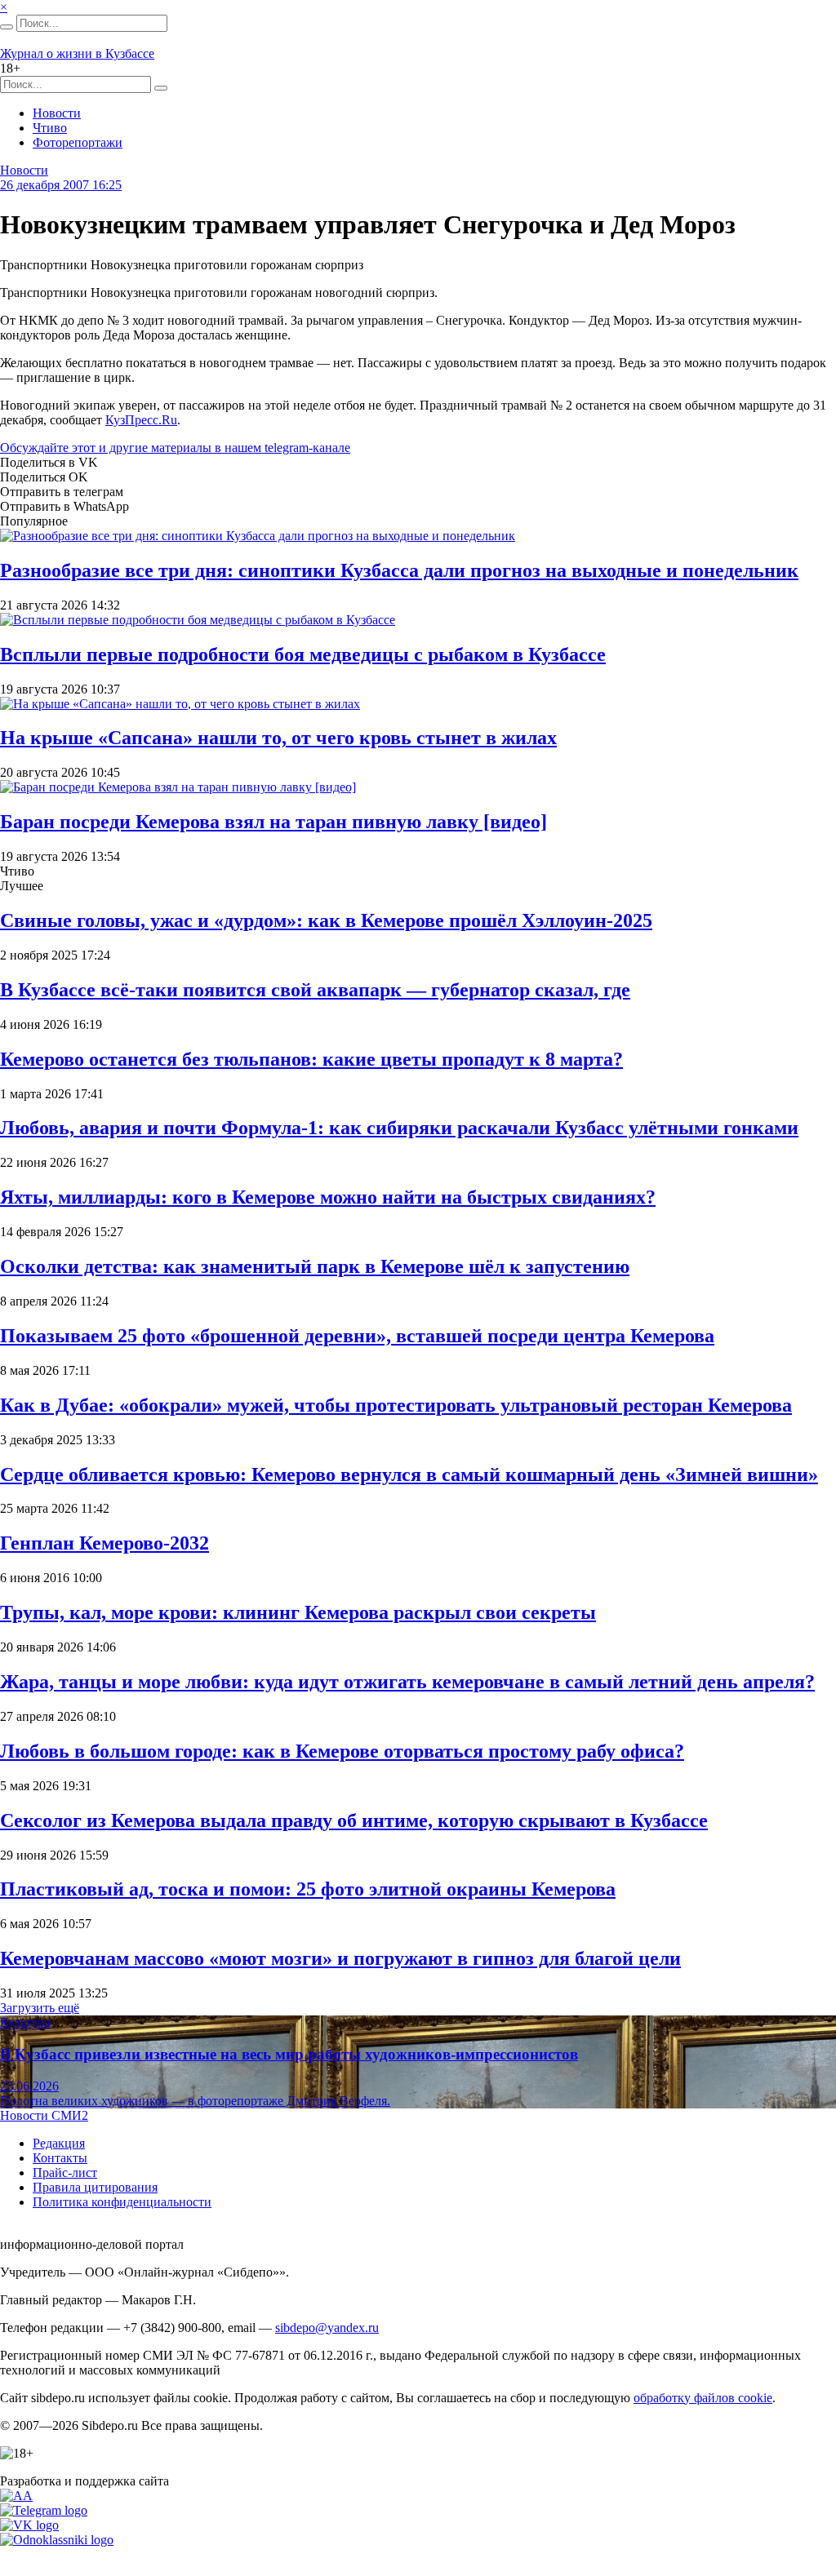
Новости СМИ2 (44, 2115)
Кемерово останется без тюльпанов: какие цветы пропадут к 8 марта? (311, 1059)
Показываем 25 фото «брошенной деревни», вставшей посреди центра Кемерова (357, 1336)
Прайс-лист (65, 2173)
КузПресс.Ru (141, 420)
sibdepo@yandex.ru (327, 2328)
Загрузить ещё (40, 2008)
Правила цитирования (95, 2187)
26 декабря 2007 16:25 (61, 185)
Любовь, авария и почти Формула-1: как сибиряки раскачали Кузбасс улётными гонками (399, 1128)
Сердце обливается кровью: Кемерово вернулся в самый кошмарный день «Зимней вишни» (409, 1474)
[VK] (29, 2525)
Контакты (60, 2158)
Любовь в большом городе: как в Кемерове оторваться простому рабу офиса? (342, 1751)
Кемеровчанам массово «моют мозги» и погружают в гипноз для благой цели (340, 1958)
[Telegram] (44, 2510)
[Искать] (7, 27)
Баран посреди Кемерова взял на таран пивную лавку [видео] (273, 822)
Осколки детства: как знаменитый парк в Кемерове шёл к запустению (315, 1266)
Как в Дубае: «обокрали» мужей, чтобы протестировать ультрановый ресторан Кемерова (396, 1405)
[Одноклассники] (57, 2540)
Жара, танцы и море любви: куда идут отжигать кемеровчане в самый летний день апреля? (407, 1682)
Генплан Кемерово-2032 (104, 1543)
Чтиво (50, 128)
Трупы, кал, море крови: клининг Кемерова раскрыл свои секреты (298, 1612)
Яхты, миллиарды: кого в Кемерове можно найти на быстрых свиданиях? (328, 1197)
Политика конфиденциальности (122, 2202)
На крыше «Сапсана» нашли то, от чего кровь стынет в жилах (278, 738)
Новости (57, 113)
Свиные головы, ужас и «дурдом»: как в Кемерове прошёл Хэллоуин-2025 (326, 920)
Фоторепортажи (78, 142)
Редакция (59, 2143)
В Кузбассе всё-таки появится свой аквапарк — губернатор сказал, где (315, 990)
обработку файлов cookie (703, 2398)
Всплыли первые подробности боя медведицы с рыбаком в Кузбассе (303, 654)
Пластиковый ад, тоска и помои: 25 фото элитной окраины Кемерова (308, 1889)
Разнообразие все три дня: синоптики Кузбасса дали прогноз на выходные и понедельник (399, 570)
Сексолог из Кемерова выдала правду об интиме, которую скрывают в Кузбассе (354, 1820)
